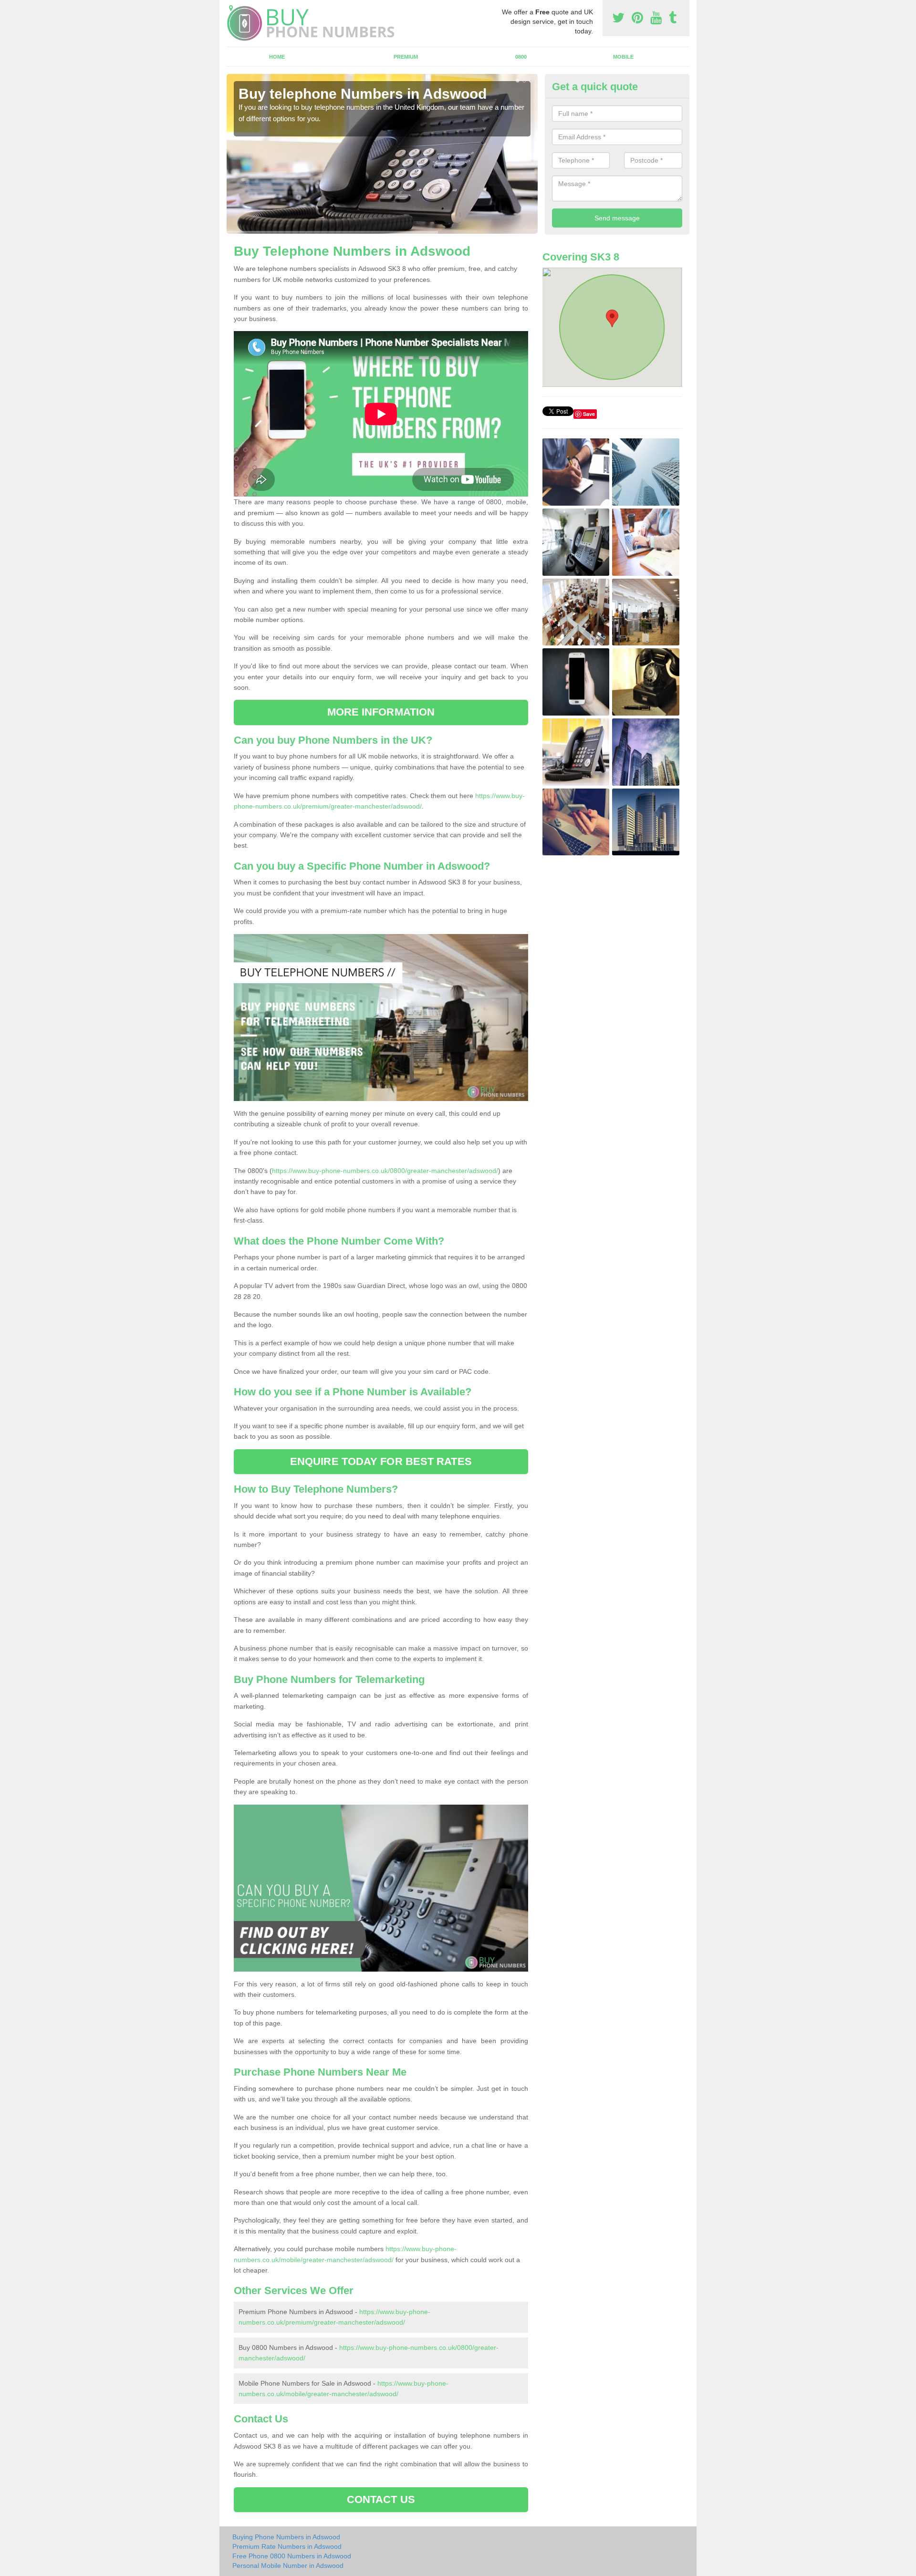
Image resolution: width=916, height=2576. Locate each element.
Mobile (623, 57)
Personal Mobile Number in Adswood (288, 2566)
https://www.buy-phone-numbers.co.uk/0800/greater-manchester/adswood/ (385, 1171)
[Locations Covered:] (231, 8)
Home (277, 57)
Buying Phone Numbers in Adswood (286, 2537)
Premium (406, 57)
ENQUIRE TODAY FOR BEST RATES (381, 1461)
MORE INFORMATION (381, 712)
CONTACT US (381, 2499)
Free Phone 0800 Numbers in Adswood (292, 2556)
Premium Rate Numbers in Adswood (287, 2546)
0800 (521, 57)
